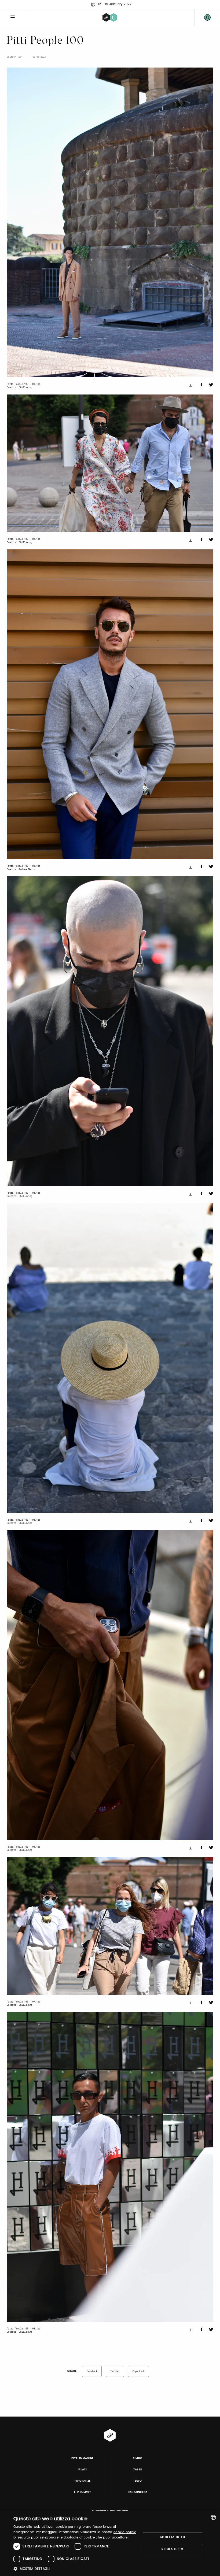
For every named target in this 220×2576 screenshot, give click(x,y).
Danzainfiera (138, 2492)
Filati (82, 2470)
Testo (137, 2481)
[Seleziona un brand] (110, 17)
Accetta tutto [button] (173, 2537)
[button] (75, 2569)
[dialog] (110, 2543)
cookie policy (125, 2532)
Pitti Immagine (82, 2458)
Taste (138, 2470)
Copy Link (139, 2371)
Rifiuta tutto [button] (172, 2549)
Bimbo (138, 2458)
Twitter (115, 2371)
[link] (207, 17)
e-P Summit (82, 2492)
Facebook (92, 2371)
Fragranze (83, 2481)
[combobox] (213, 2517)
